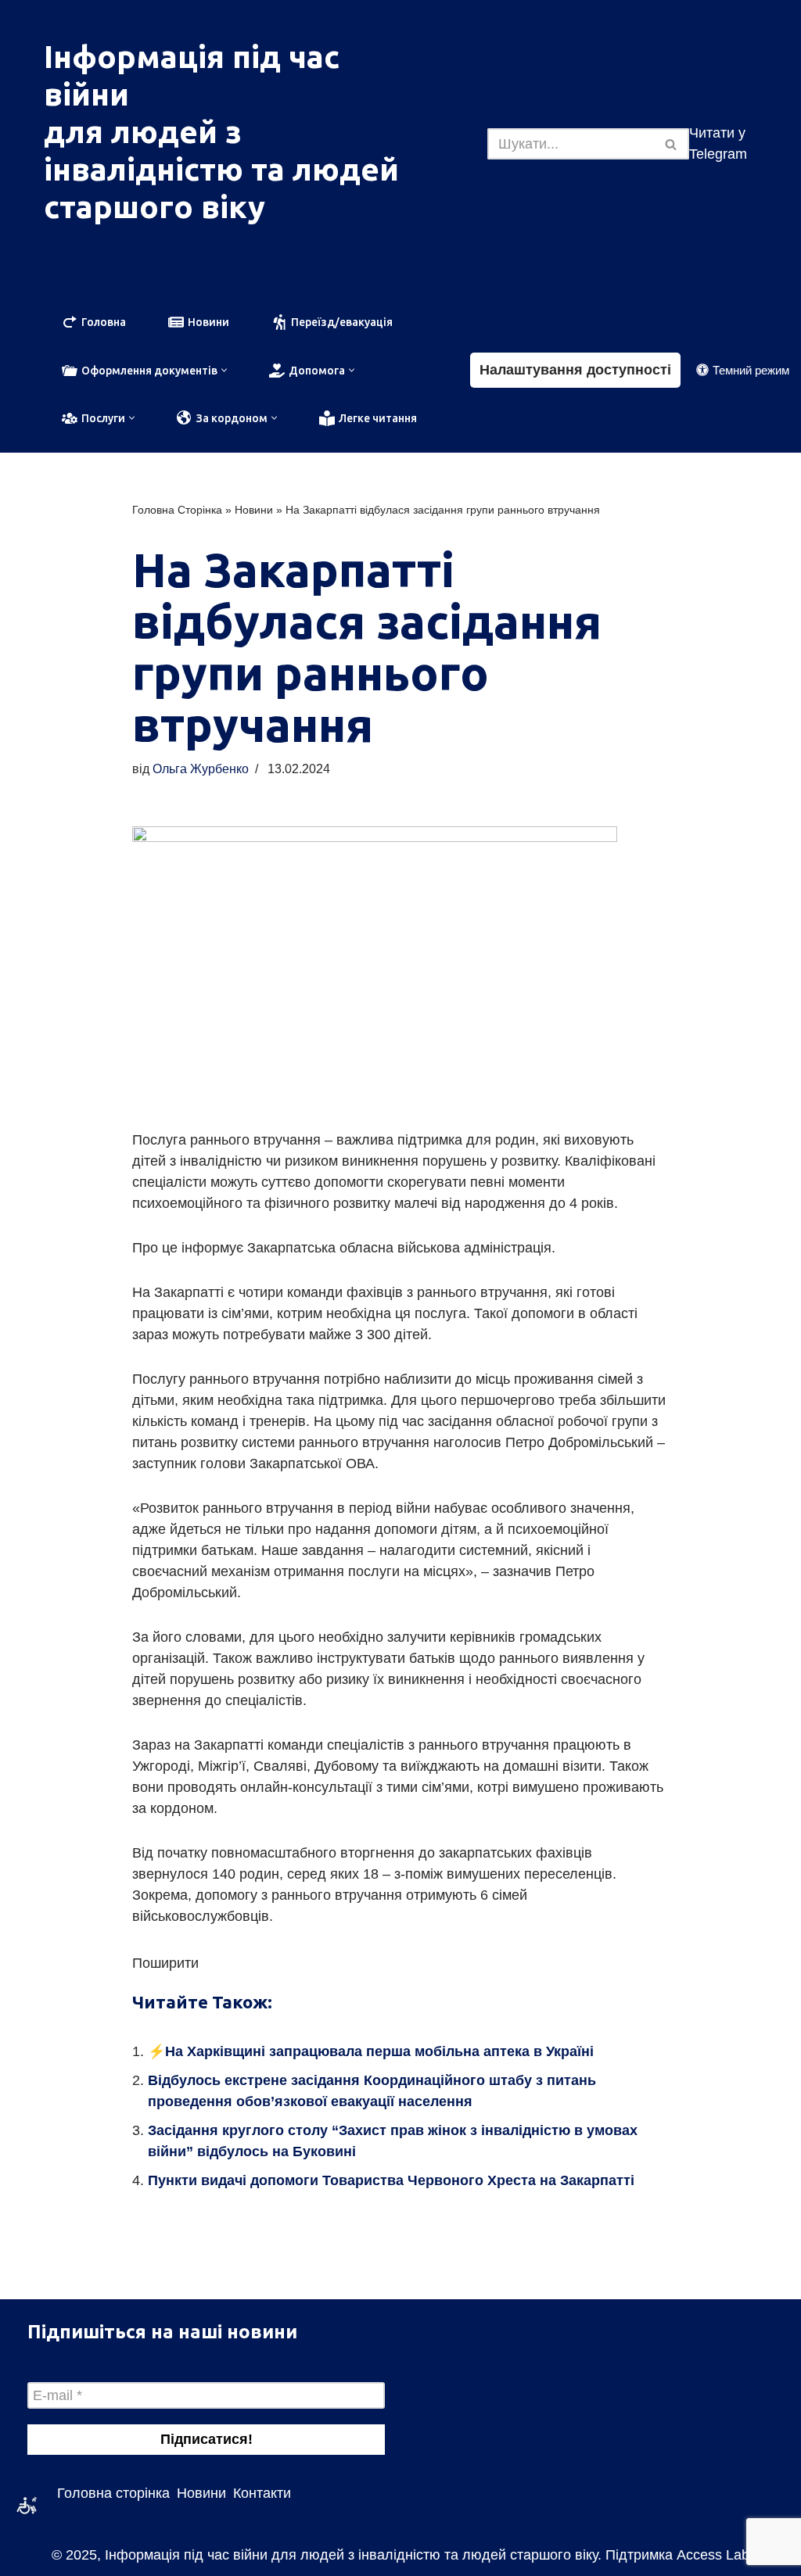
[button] (224, 370)
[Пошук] (672, 144)
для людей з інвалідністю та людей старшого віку (221, 169)
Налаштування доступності (575, 370)
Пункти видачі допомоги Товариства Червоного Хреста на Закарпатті (391, 2180)
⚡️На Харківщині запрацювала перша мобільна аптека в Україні (371, 2051)
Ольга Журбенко (201, 769)
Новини (254, 510)
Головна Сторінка (177, 510)
